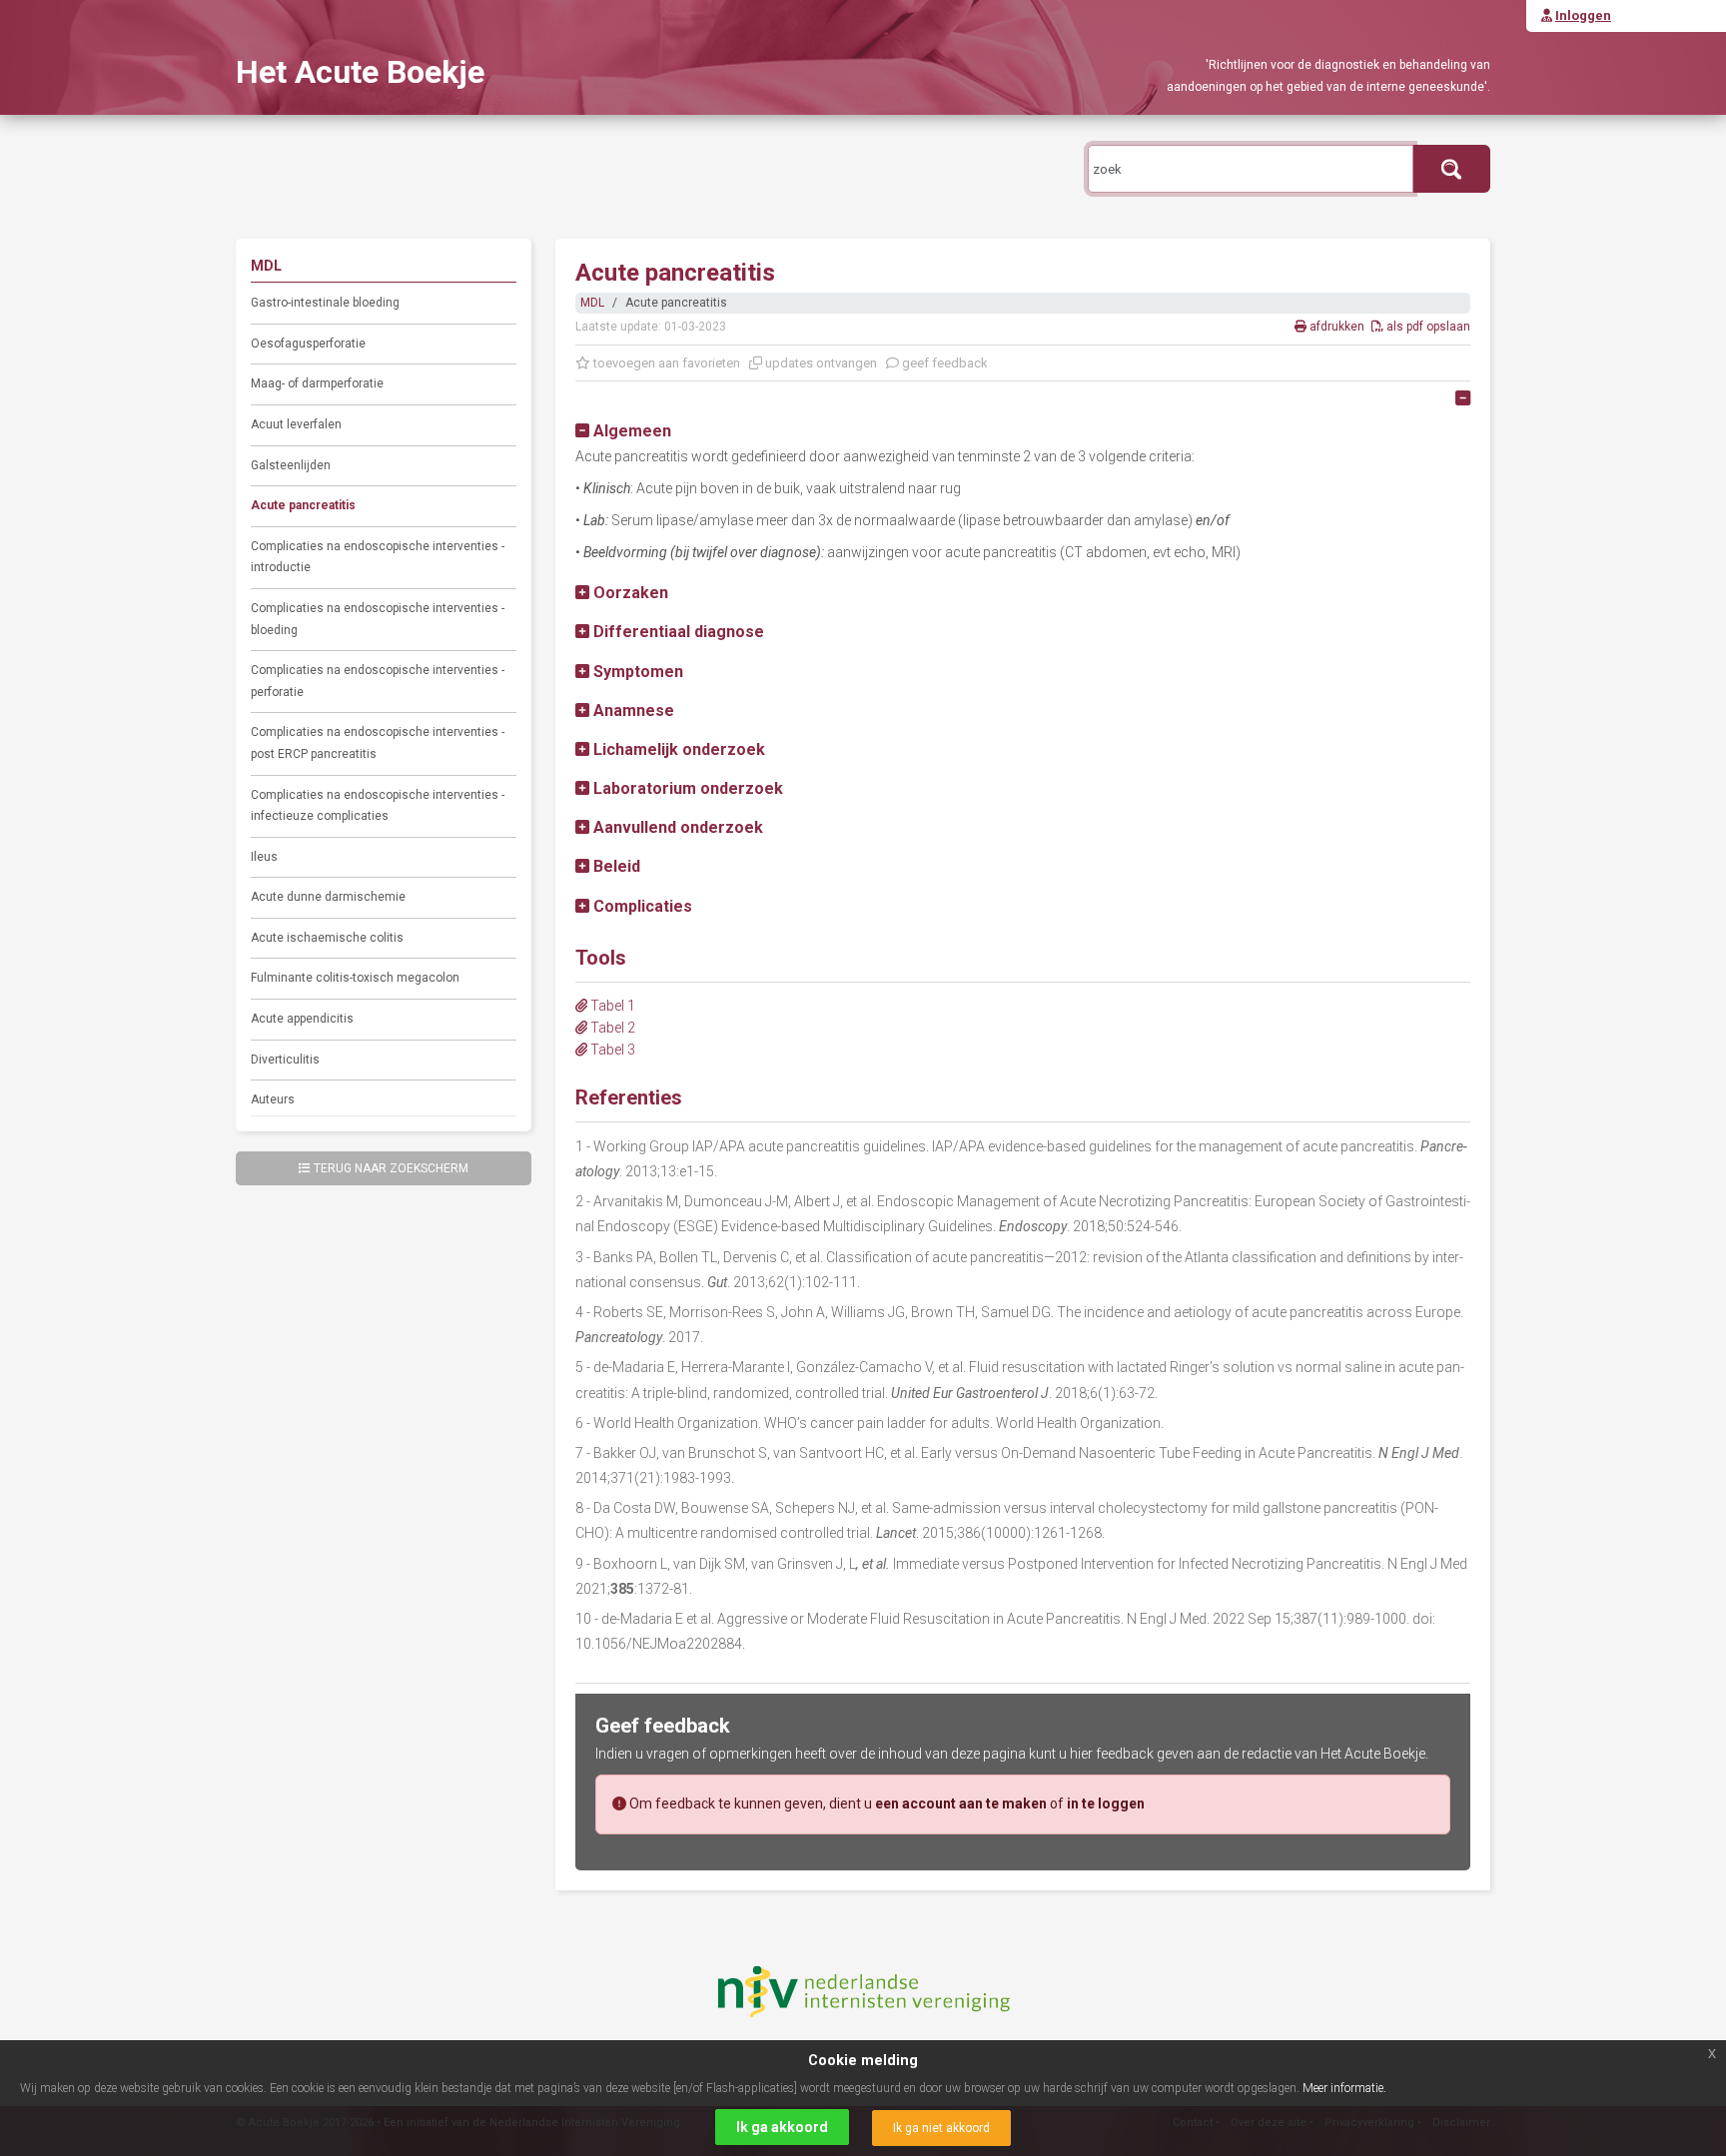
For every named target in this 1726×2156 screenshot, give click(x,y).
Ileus (264, 857)
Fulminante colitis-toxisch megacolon (355, 978)
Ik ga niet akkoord (941, 2128)
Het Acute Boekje (360, 72)
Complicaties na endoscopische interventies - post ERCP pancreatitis (378, 743)
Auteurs (273, 1099)
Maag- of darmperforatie (317, 383)
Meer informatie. (1344, 2088)
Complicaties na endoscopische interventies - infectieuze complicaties (378, 806)
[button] (623, 431)
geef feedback (943, 363)
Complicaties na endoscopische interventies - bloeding (378, 619)
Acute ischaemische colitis (327, 938)
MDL (592, 303)
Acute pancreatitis (303, 505)
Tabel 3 (611, 1050)
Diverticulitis (285, 1060)
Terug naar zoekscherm (391, 1168)
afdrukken (1337, 327)
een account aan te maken (961, 1803)
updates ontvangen (820, 363)
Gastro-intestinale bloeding (325, 303)
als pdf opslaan (1427, 327)
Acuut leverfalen (296, 424)
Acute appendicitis (302, 1019)
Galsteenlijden (291, 465)
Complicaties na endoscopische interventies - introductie (378, 557)
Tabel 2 (611, 1028)
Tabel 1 (611, 1006)
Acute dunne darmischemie (328, 897)
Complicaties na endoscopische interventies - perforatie (378, 681)
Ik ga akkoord (782, 2127)
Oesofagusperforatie (308, 344)
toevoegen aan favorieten (665, 363)
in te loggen (1106, 1803)
